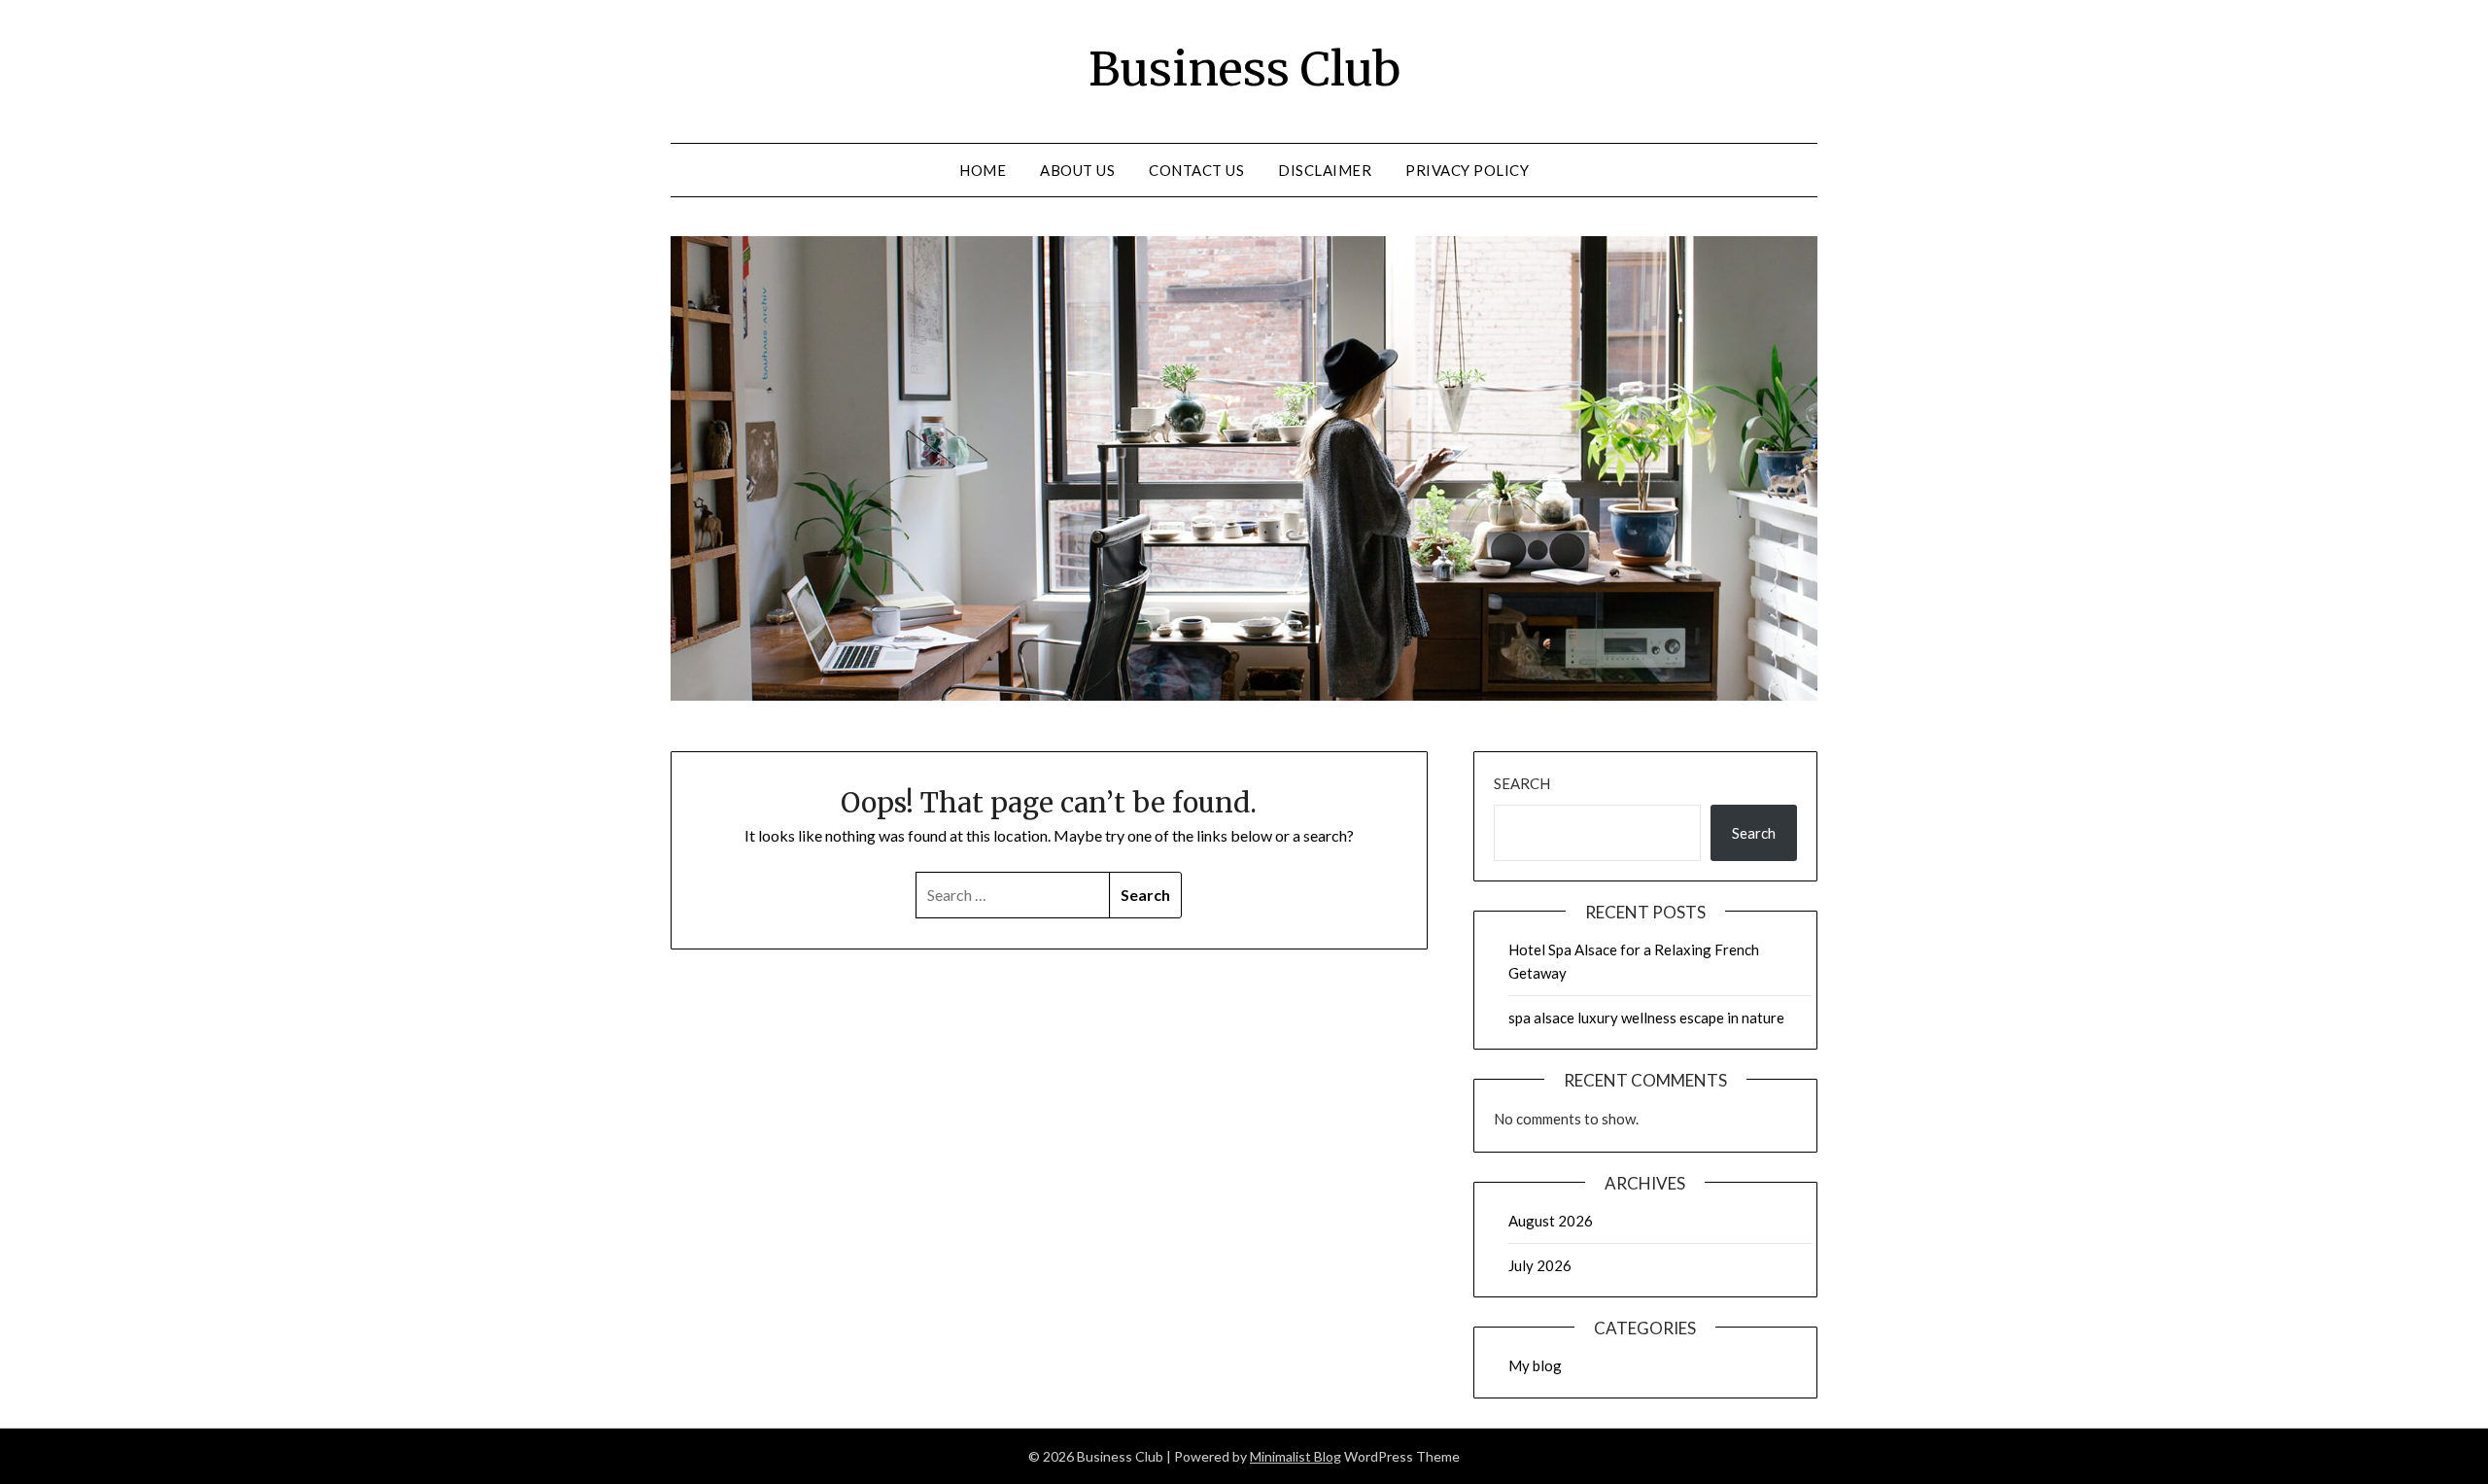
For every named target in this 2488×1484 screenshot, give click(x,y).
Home (983, 170)
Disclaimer (1325, 170)
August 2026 (1551, 1221)
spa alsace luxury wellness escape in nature (1646, 1018)
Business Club (1244, 69)
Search (1522, 783)
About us (1077, 170)
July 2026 (1540, 1265)
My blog (1535, 1365)
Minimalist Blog (1296, 1456)
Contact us (1196, 170)
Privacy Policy (1467, 170)
